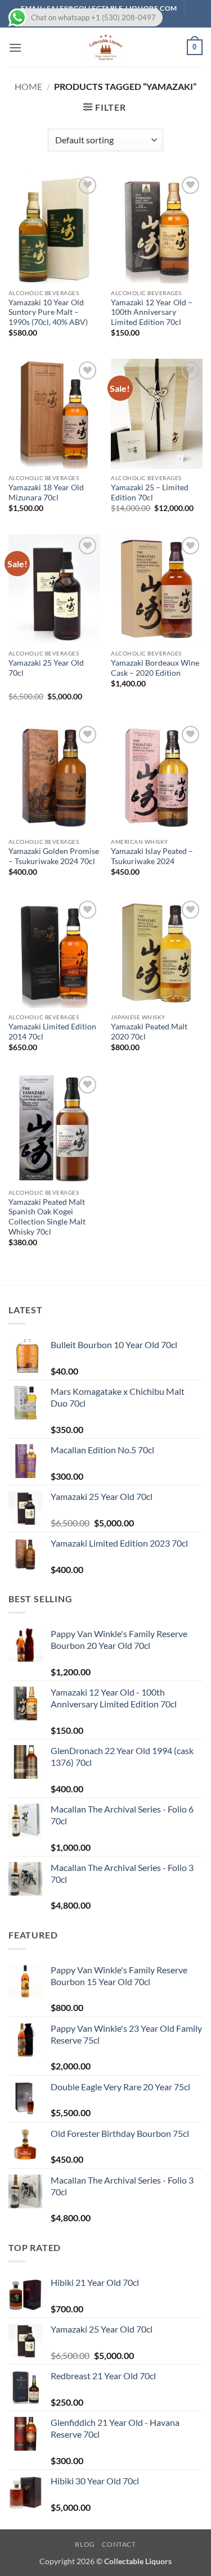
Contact (119, 2544)
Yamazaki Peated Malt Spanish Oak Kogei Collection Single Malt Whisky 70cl (47, 1217)
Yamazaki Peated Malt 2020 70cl (149, 1032)
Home (28, 86)
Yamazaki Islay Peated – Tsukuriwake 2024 (152, 856)
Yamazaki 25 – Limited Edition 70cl (150, 492)
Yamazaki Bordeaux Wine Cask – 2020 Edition (155, 668)
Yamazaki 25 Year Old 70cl (46, 668)
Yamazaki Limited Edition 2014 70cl (52, 1032)
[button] (15, 48)
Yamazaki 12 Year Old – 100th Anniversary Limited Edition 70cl (152, 312)
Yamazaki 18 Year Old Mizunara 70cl (46, 492)
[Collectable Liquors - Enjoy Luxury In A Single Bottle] (106, 47)
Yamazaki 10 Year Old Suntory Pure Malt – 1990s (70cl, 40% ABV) (48, 312)
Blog (85, 2544)
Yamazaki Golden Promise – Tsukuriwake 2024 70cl (54, 856)
